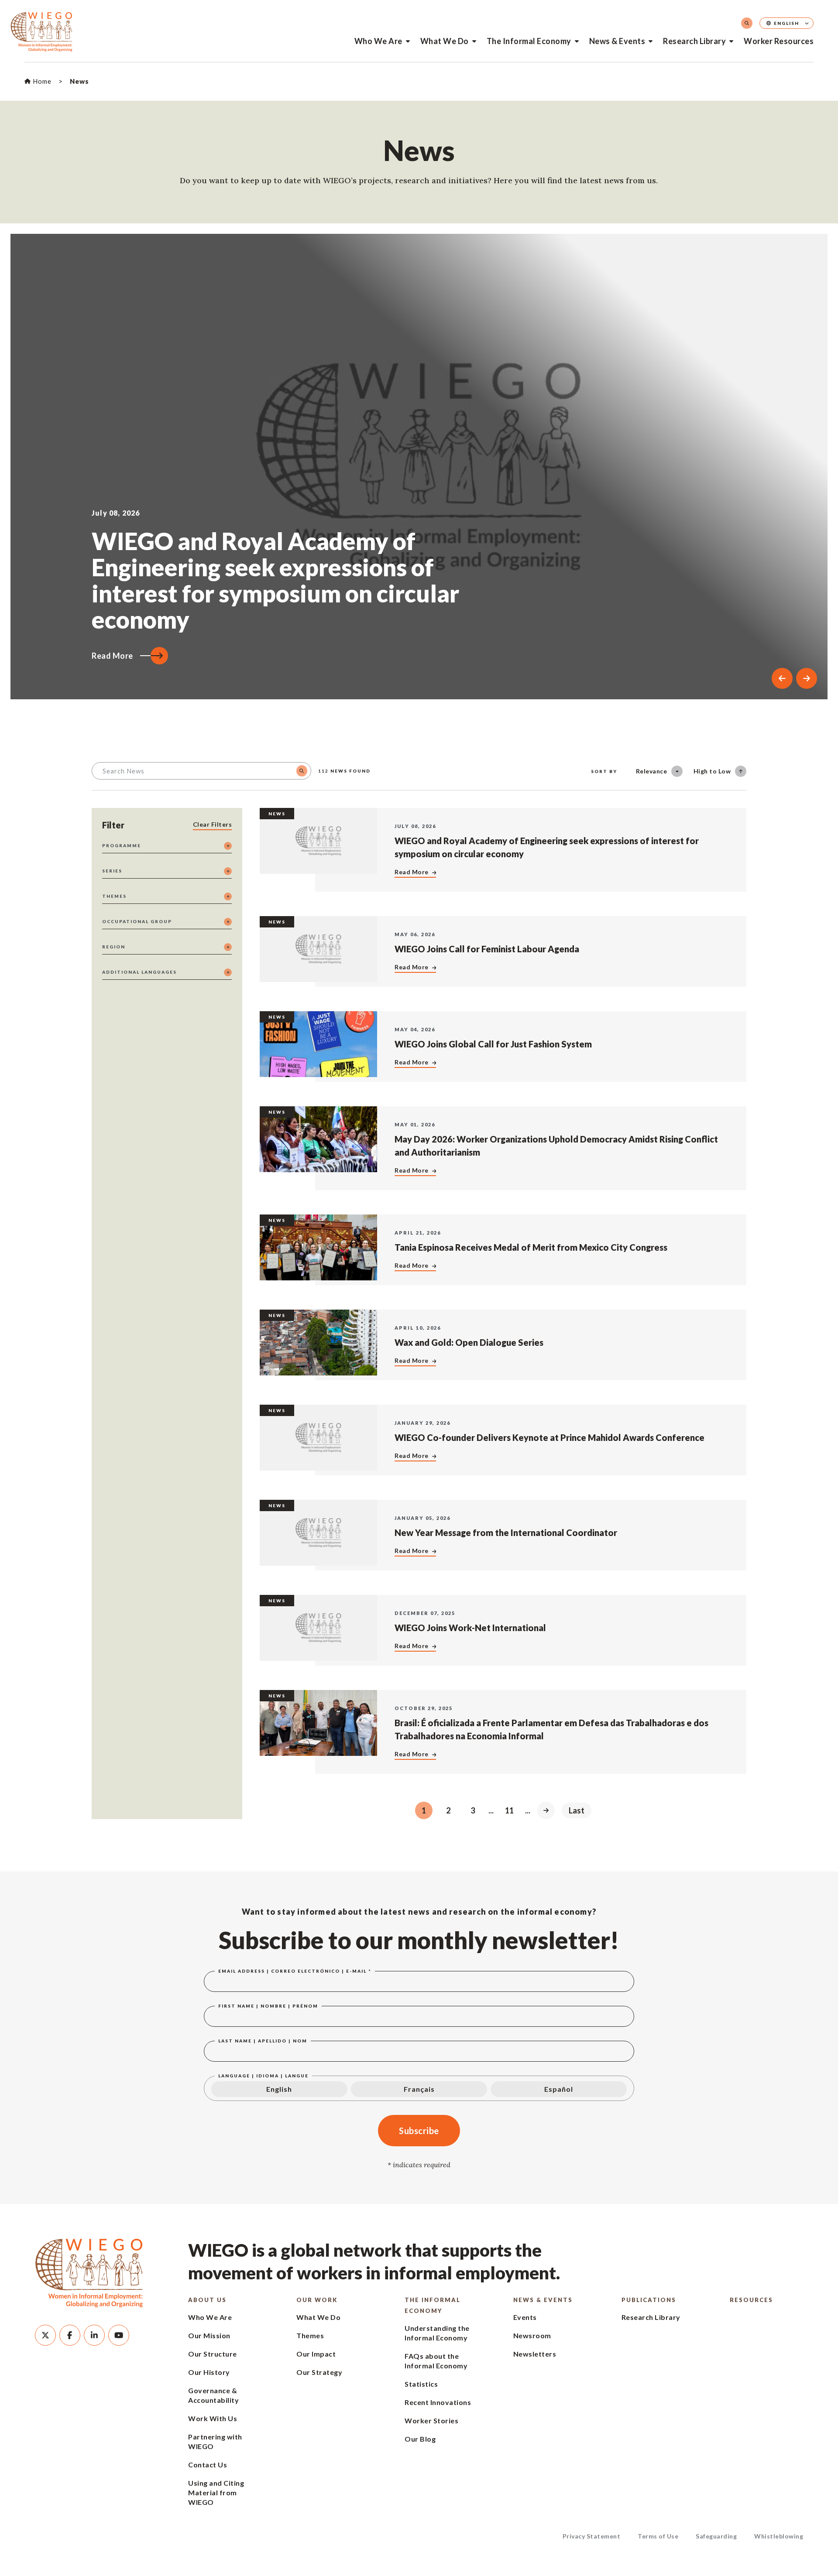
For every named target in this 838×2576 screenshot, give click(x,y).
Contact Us (208, 2465)
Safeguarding (716, 2536)
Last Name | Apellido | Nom (263, 2041)
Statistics (421, 2384)
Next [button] (546, 1810)
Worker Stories (431, 2420)
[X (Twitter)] (45, 2335)
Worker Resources (779, 41)
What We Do (445, 41)
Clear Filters (213, 824)
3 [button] (473, 1810)
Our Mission (209, 2335)
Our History (209, 2372)
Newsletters (535, 2354)
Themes (310, 2335)
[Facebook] (70, 2335)
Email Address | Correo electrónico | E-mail (295, 1971)
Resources (751, 2300)
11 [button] (509, 1810)
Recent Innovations (438, 2402)
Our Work (317, 2300)
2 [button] (448, 1810)
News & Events (617, 41)
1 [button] (424, 1810)
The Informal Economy (529, 41)
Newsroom (532, 2335)
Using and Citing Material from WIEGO (216, 2492)
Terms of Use (658, 2536)
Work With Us (213, 2418)
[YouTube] (119, 2335)
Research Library (694, 41)
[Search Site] (747, 23)
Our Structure (213, 2354)
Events (525, 2317)
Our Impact (316, 2354)
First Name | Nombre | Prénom (268, 2006)
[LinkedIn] (94, 2335)
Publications (649, 2300)
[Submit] (302, 771)
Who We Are (378, 41)
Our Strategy (319, 2372)
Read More (112, 656)
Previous (782, 678)
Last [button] (577, 1810)
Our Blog (420, 2439)
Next (807, 678)
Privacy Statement (592, 2536)
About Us (207, 2300)
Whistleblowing (779, 2536)
